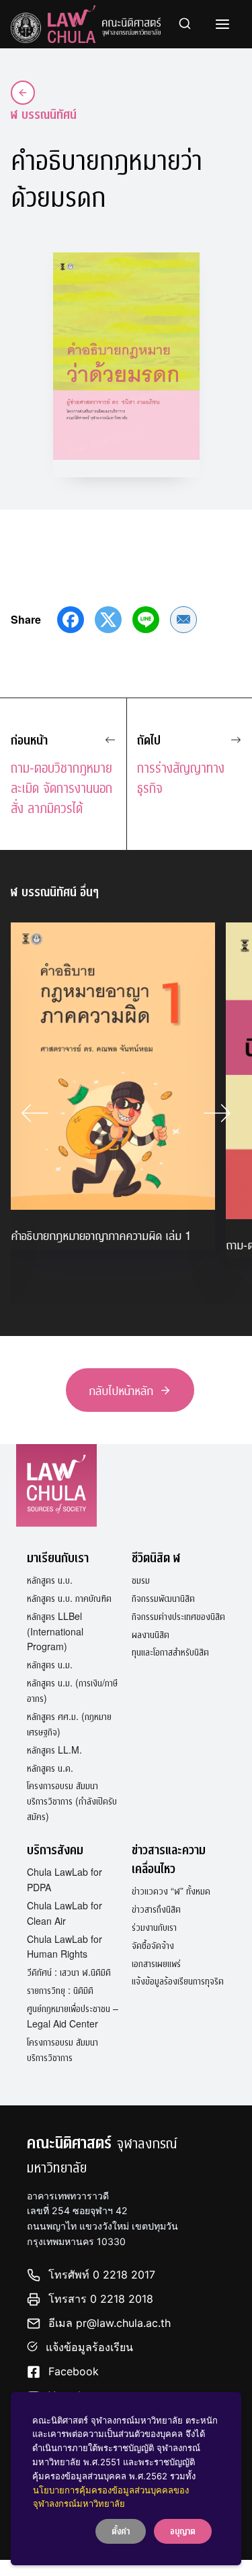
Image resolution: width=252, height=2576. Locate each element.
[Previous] (35, 1113)
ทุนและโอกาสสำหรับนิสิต (170, 1652)
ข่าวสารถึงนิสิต (156, 1909)
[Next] (217, 1113)
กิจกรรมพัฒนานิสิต (163, 1598)
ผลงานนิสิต (151, 1634)
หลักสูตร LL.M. (54, 1750)
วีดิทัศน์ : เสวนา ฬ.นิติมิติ (69, 1972)
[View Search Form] (185, 24)
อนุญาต (183, 2531)
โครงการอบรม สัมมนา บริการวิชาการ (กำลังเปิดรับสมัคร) (72, 1801)
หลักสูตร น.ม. (50, 1664)
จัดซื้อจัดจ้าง (153, 1945)
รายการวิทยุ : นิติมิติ (60, 1990)
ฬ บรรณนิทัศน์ (44, 114)
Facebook (74, 2371)
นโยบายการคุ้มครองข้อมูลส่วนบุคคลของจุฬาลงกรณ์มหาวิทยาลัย (111, 2497)
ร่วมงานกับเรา (154, 1927)
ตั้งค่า (121, 2531)
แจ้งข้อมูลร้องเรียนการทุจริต (178, 1981)
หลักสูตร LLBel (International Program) (55, 1631)
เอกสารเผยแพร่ (156, 1963)
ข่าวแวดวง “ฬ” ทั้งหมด (171, 1891)
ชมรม (141, 1580)
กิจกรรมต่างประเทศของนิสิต (178, 1616)
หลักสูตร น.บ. (50, 1580)
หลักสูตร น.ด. (50, 1768)
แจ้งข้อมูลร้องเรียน (89, 2347)
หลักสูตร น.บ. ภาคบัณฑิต (69, 1598)
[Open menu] (222, 24)
